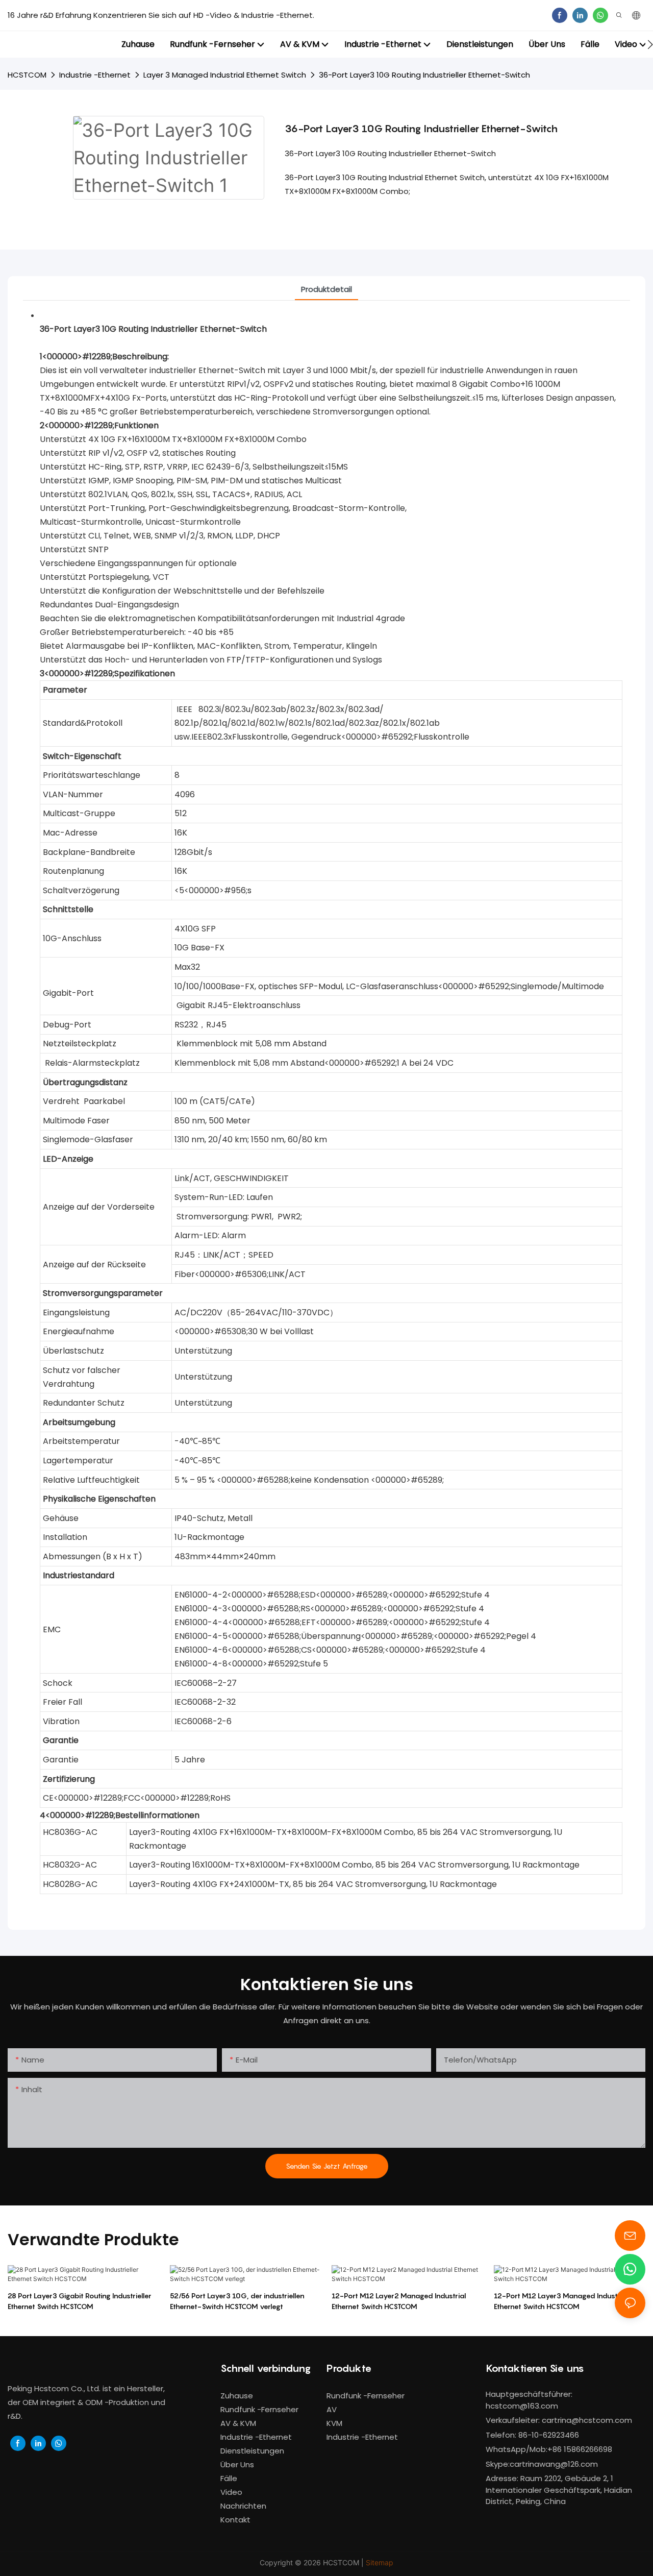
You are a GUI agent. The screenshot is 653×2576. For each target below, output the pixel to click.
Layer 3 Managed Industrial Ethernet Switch (225, 75)
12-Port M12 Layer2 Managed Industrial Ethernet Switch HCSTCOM (399, 2301)
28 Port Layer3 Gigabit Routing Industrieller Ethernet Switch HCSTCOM (80, 2301)
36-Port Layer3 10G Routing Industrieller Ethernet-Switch (424, 75)
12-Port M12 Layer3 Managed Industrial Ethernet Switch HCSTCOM (561, 2301)
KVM (334, 2423)
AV (332, 2409)
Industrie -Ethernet (95, 75)
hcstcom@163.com (522, 2406)
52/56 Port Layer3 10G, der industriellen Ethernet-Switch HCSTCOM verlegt (237, 2301)
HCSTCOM (27, 75)
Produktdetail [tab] (326, 289)
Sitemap (380, 2562)
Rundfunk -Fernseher (366, 2396)
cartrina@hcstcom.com (587, 2420)
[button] (650, 44)
